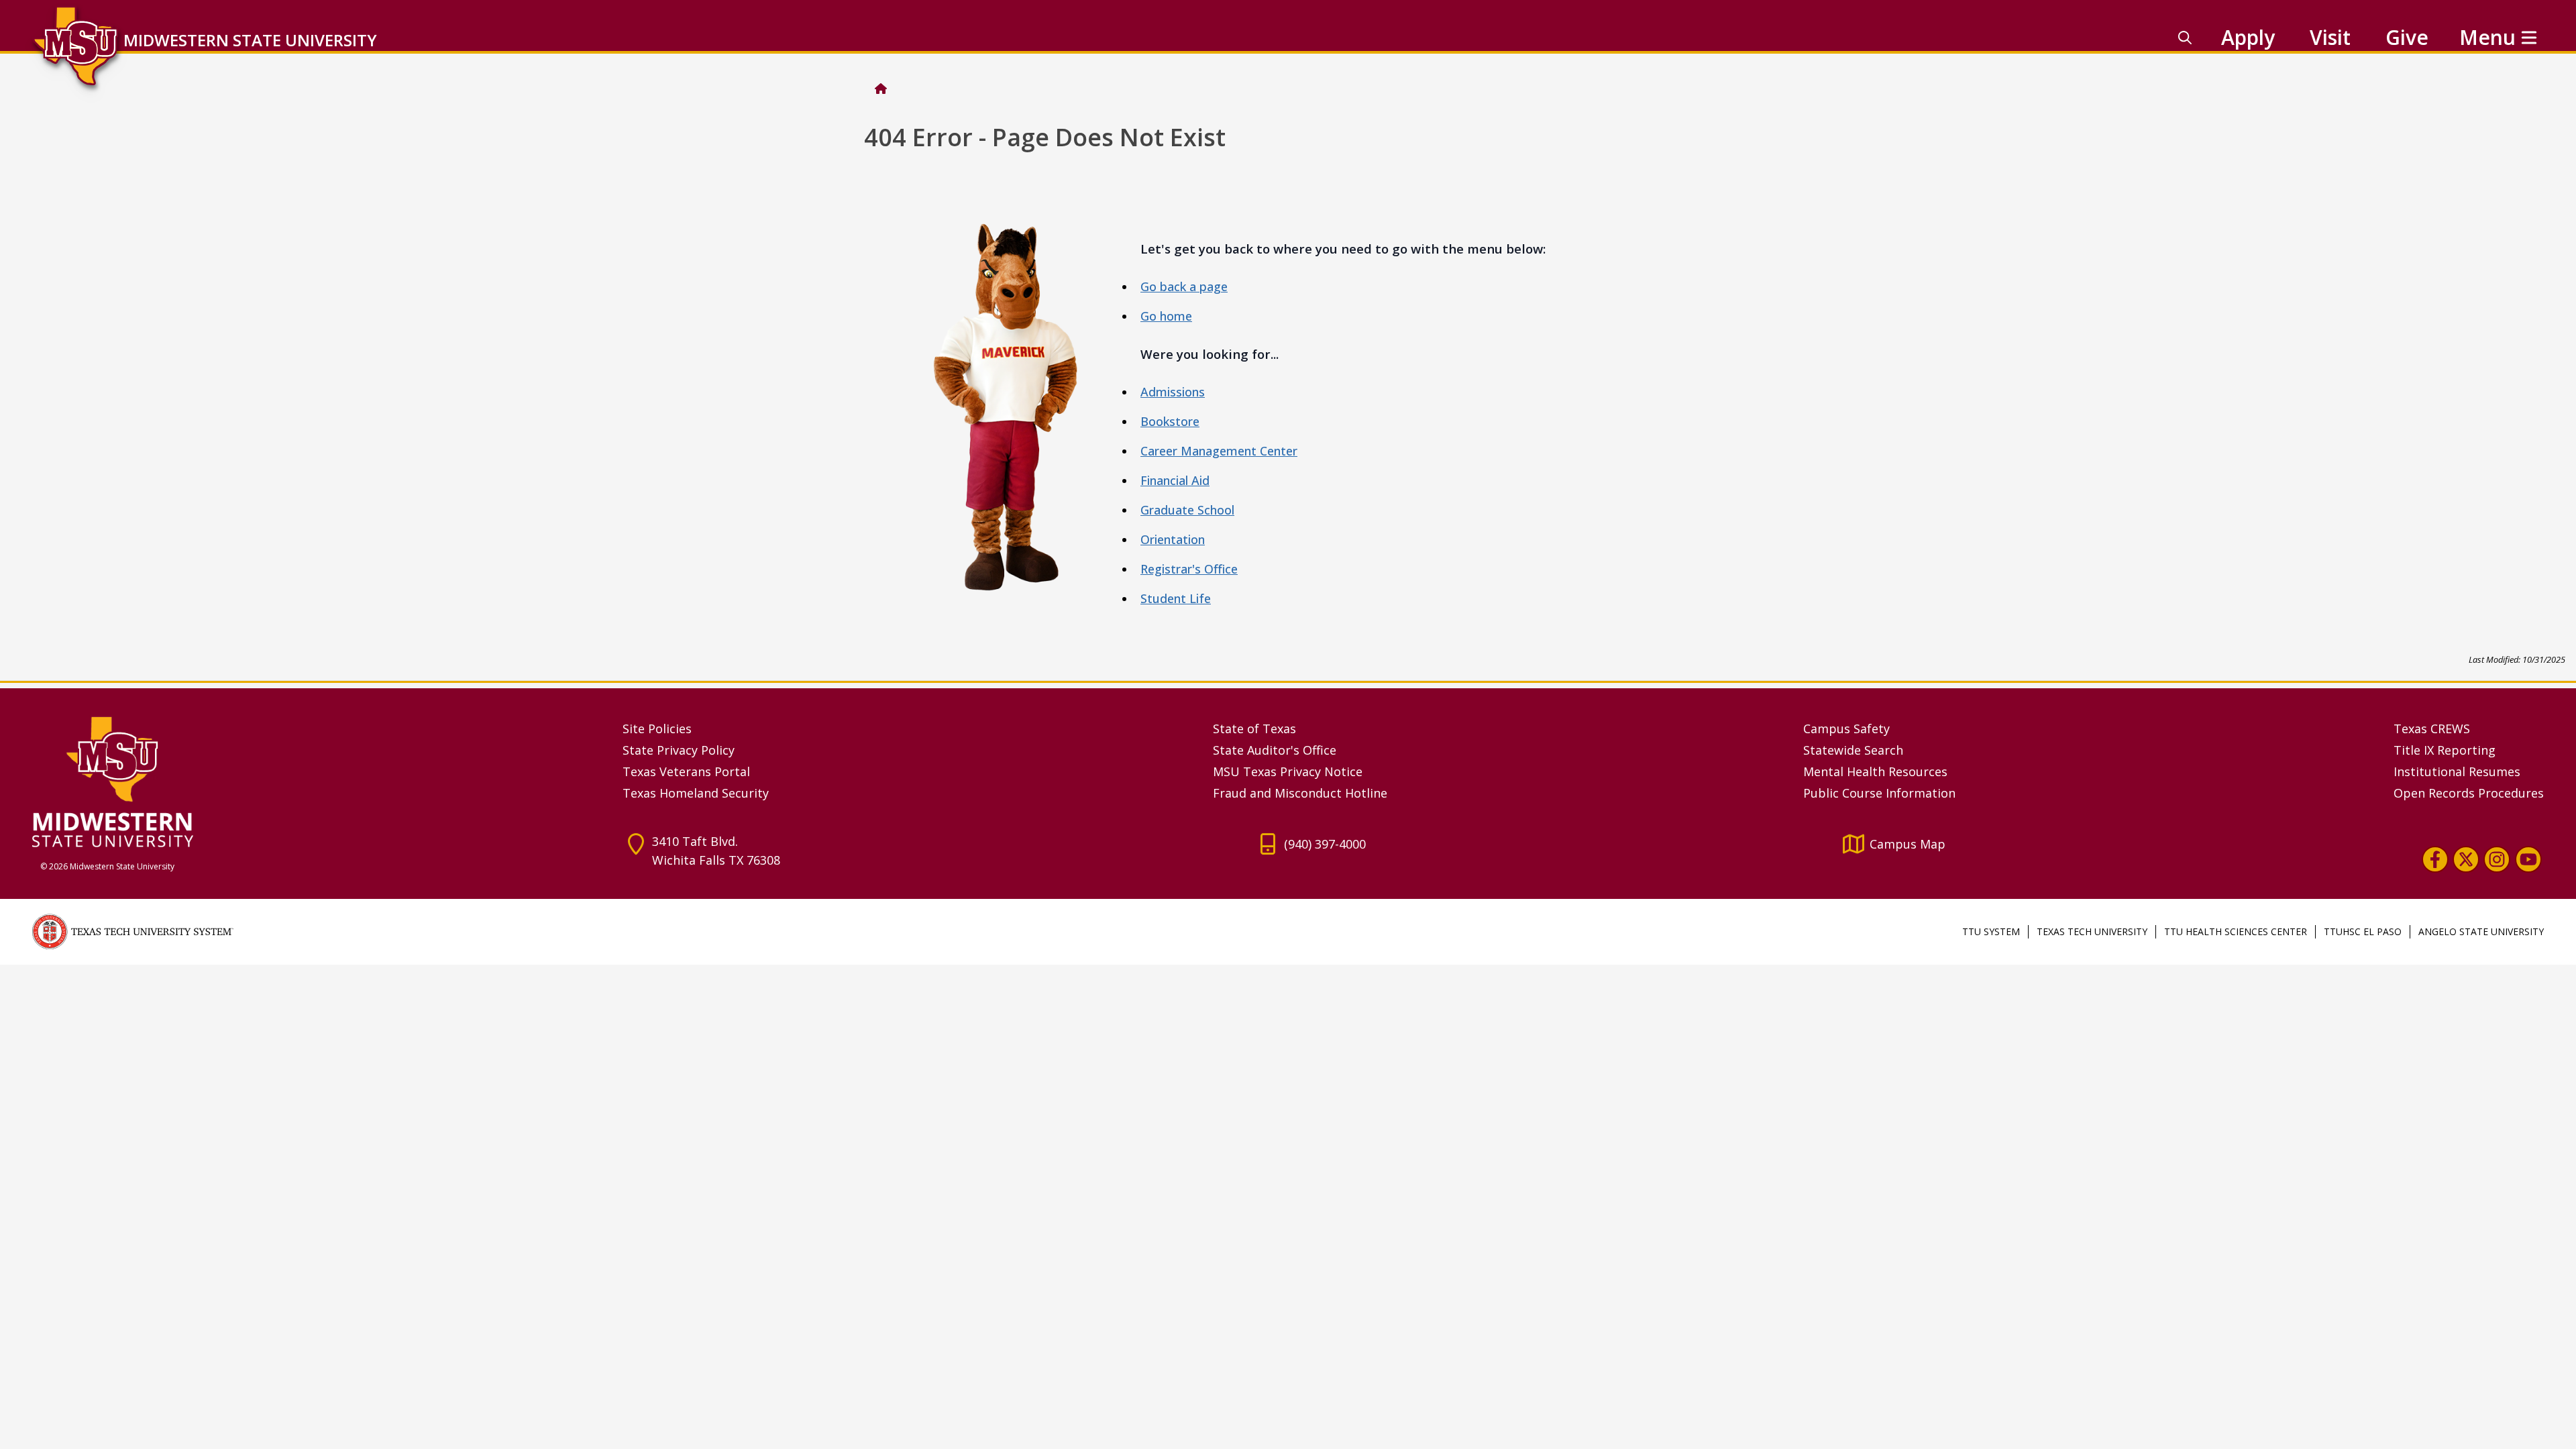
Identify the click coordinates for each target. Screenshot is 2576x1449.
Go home (1166, 316)
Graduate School (1187, 510)
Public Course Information (1879, 793)
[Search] (2185, 38)
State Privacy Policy (679, 750)
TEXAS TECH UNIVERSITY (2092, 931)
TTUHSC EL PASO (2363, 931)
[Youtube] (2528, 859)
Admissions (1173, 392)
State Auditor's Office (1275, 750)
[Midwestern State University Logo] (319, 781)
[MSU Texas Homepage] (881, 89)
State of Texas (1254, 729)
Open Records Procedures (2469, 793)
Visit (2330, 37)
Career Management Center (1219, 451)
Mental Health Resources (1875, 771)
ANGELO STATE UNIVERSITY (2481, 931)
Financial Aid (1175, 480)
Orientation (1173, 539)
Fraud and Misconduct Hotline (1300, 793)
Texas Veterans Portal (686, 771)
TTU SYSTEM (1991, 931)
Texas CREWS (2432, 729)
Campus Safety (1846, 729)
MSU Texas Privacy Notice (1288, 771)
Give (2407, 37)
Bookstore (1170, 421)
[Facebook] (2435, 859)
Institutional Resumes (2457, 771)
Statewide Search (1853, 750)
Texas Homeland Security (696, 793)
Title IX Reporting (2445, 750)
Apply (2248, 37)
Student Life (1176, 598)
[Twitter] (2466, 859)
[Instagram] (2497, 859)
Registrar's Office (1189, 569)
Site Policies (657, 729)
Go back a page (1184, 286)
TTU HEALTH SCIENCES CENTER (2236, 931)
